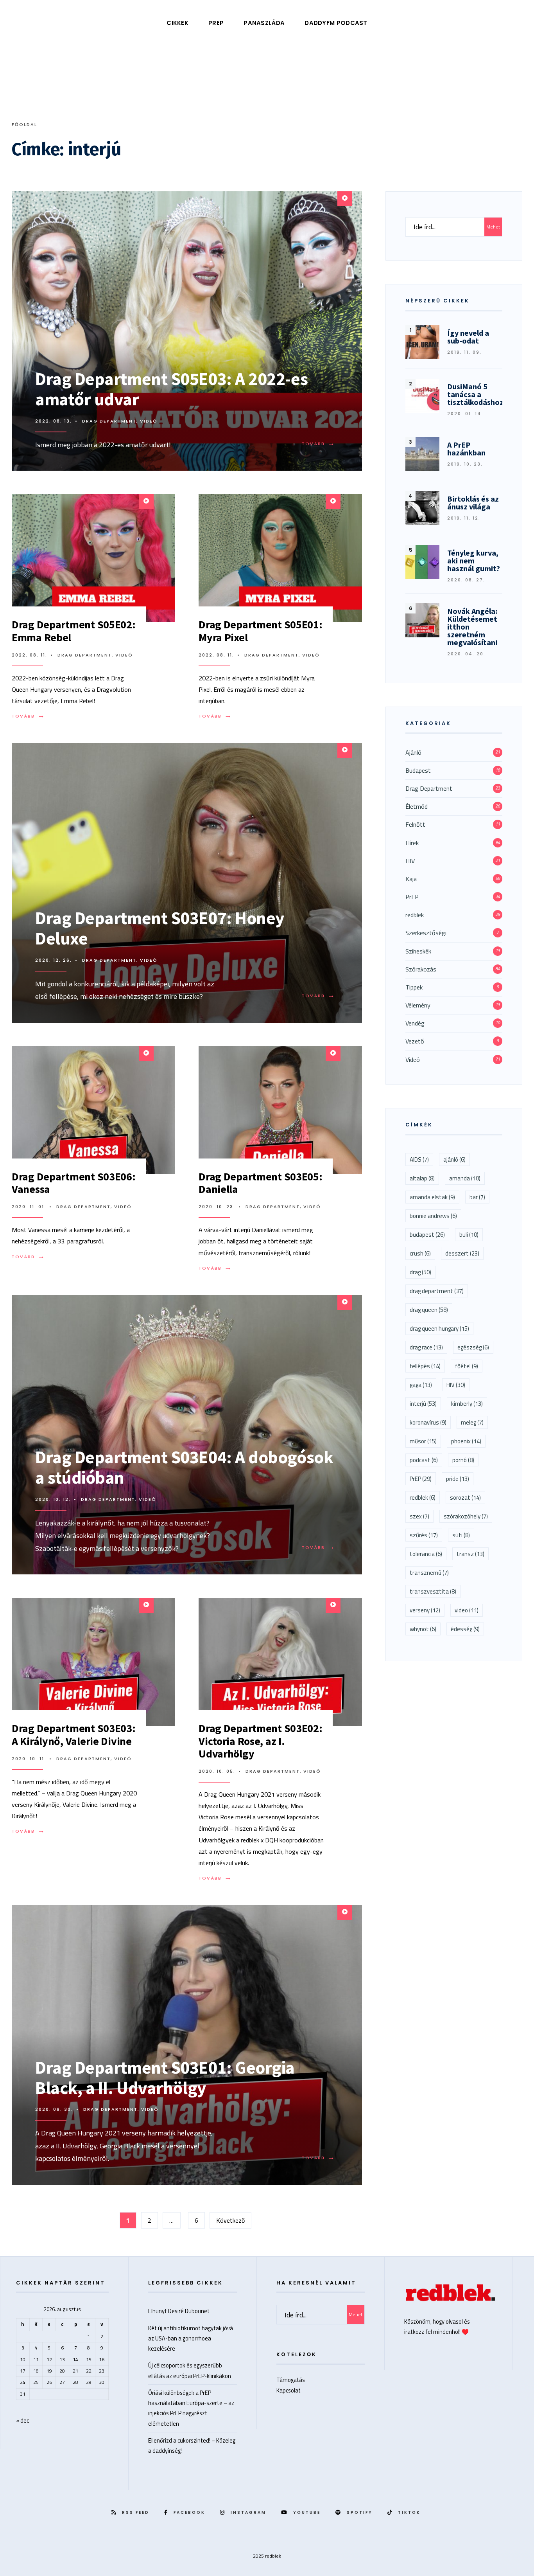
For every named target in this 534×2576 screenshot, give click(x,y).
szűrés (424, 1535)
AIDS (419, 1159)
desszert (462, 1253)
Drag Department (109, 421)
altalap (422, 1178)
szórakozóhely (466, 1516)
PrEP (216, 23)
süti (461, 1535)
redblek (415, 915)
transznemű (429, 1573)
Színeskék (418, 951)
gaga (421, 1385)
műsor (423, 1441)
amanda (465, 1178)
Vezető (415, 1041)
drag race (426, 1347)
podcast (424, 1460)
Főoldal (24, 124)
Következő (230, 2220)
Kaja (411, 879)
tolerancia (426, 1554)
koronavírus (428, 1422)
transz (470, 1554)
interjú (423, 1404)
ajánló (454, 1159)
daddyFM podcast (336, 23)
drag (420, 1272)
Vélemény (418, 1005)
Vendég (415, 1023)
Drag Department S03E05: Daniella (261, 1183)
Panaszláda (264, 23)
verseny (425, 1610)
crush (420, 1253)
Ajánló (413, 752)
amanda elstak (432, 1197)
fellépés (425, 1366)
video (467, 1610)
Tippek (414, 987)
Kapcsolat (289, 2390)
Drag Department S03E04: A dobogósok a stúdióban (184, 1467)
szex (419, 1516)
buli (469, 1235)
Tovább (320, 444)
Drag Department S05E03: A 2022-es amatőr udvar (171, 389)
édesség (465, 1629)
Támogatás (291, 2380)
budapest (427, 1235)
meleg (472, 1422)
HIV (410, 861)
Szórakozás (421, 969)
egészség (473, 1347)
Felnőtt (415, 824)
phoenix (466, 1441)
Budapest (418, 770)
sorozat (465, 1498)
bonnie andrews (433, 1216)
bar (477, 1197)
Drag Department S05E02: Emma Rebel (74, 631)
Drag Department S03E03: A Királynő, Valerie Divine (74, 1734)
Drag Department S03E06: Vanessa (74, 1183)
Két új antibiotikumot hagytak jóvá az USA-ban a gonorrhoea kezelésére (191, 2338)
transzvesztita (433, 1591)
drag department (437, 1291)
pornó (463, 1460)
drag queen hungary (439, 1328)
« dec (22, 2420)
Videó (149, 421)
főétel (467, 1366)
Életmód (417, 806)
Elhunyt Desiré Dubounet (179, 2311)
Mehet (493, 227)
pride (458, 1479)
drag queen (429, 1310)
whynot (423, 1629)
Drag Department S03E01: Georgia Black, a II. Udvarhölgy (165, 2078)
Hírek (412, 843)
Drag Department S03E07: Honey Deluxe (160, 928)
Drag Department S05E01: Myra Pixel (261, 631)
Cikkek (177, 23)
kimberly (467, 1404)
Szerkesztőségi (426, 933)
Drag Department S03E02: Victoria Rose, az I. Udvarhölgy (261, 1741)
